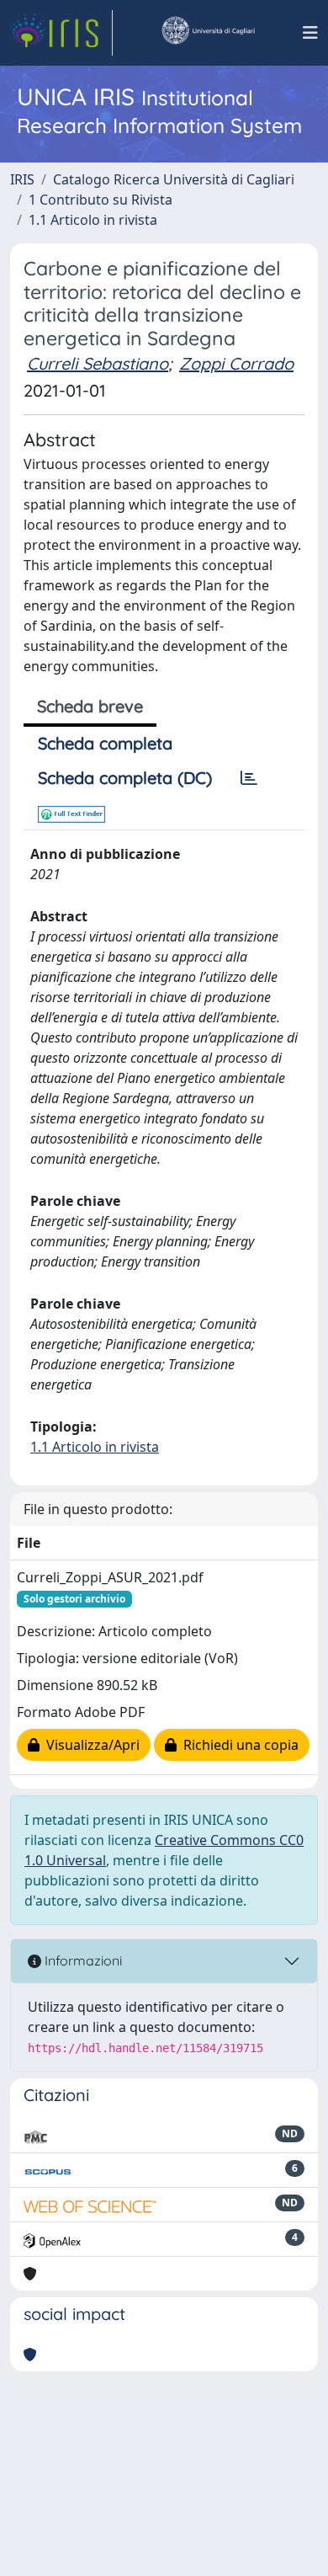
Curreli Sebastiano (98, 363)
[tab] (249, 778)
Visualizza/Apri (90, 1745)
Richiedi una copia (238, 1745)
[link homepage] (61, 33)
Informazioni (82, 1960)
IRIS (22, 179)
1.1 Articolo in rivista (93, 220)
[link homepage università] (208, 33)
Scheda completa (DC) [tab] (125, 778)
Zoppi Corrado (236, 363)
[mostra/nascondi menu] (310, 33)
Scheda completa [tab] (105, 743)
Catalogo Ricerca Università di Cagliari (174, 179)
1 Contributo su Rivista (101, 200)
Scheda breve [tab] (90, 706)
